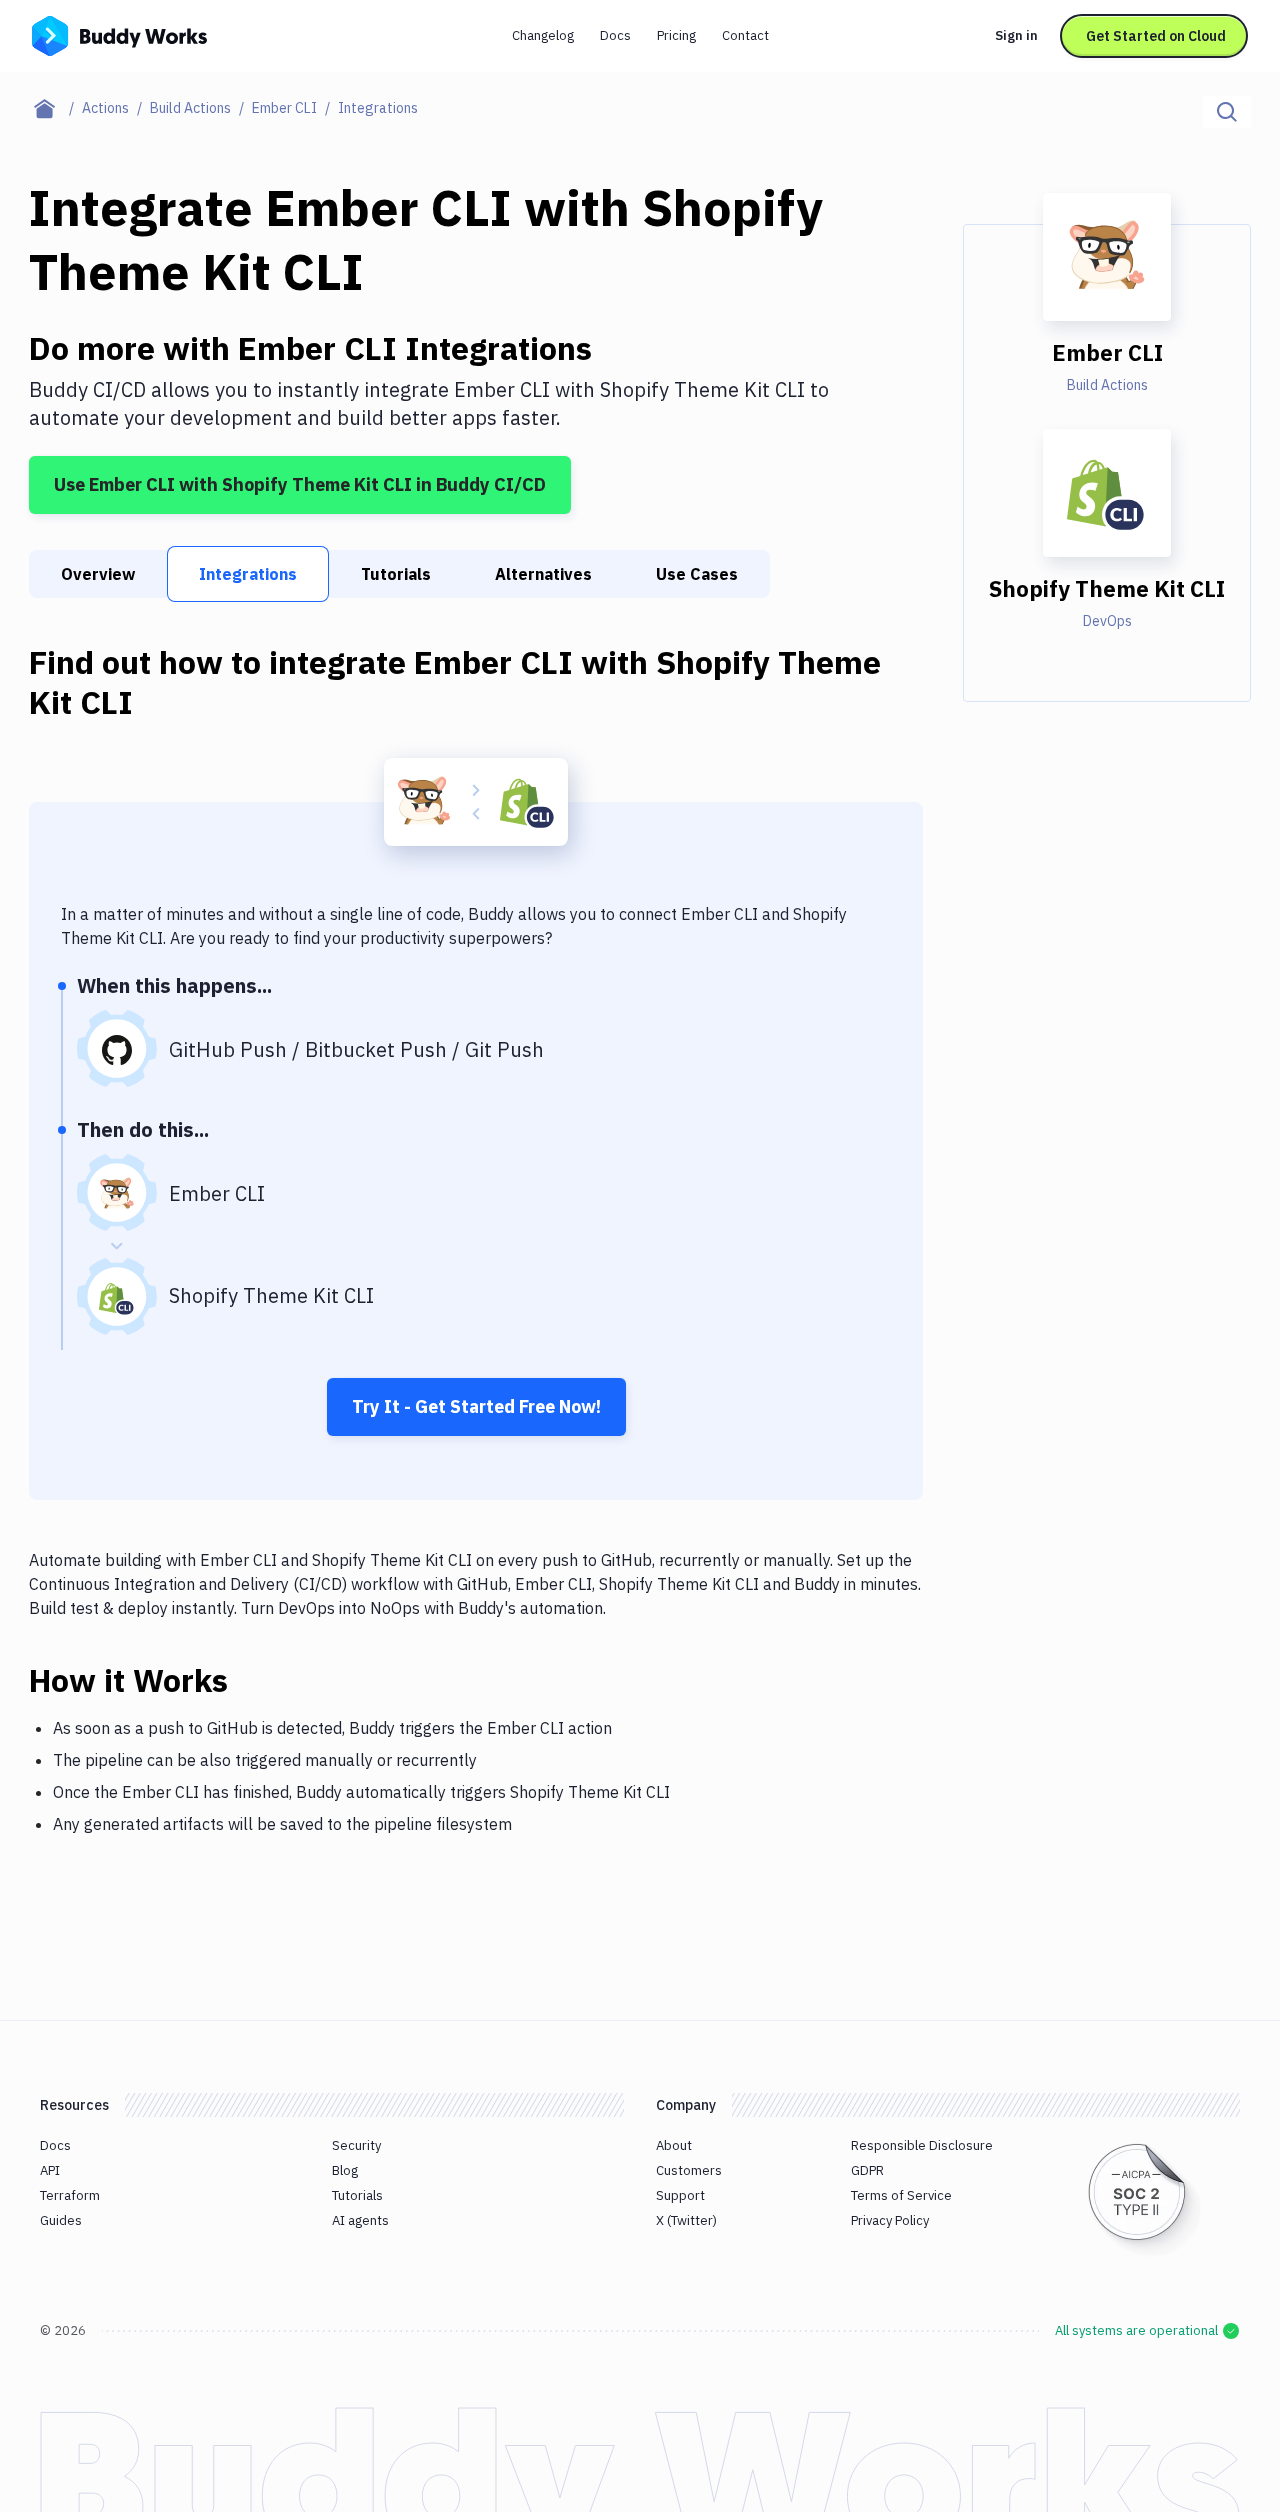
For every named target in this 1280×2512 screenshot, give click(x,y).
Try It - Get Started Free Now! (476, 1406)
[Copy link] (252, 1680)
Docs (615, 35)
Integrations (248, 574)
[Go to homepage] (119, 34)
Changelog (543, 35)
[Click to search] (1227, 112)
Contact (745, 35)
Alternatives (543, 574)
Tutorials (396, 574)
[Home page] (55, 108)
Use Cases (697, 574)
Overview (98, 574)
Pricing (676, 35)
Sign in (1016, 35)
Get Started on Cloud (1156, 36)
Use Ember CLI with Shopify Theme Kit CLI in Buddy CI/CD (300, 484)
